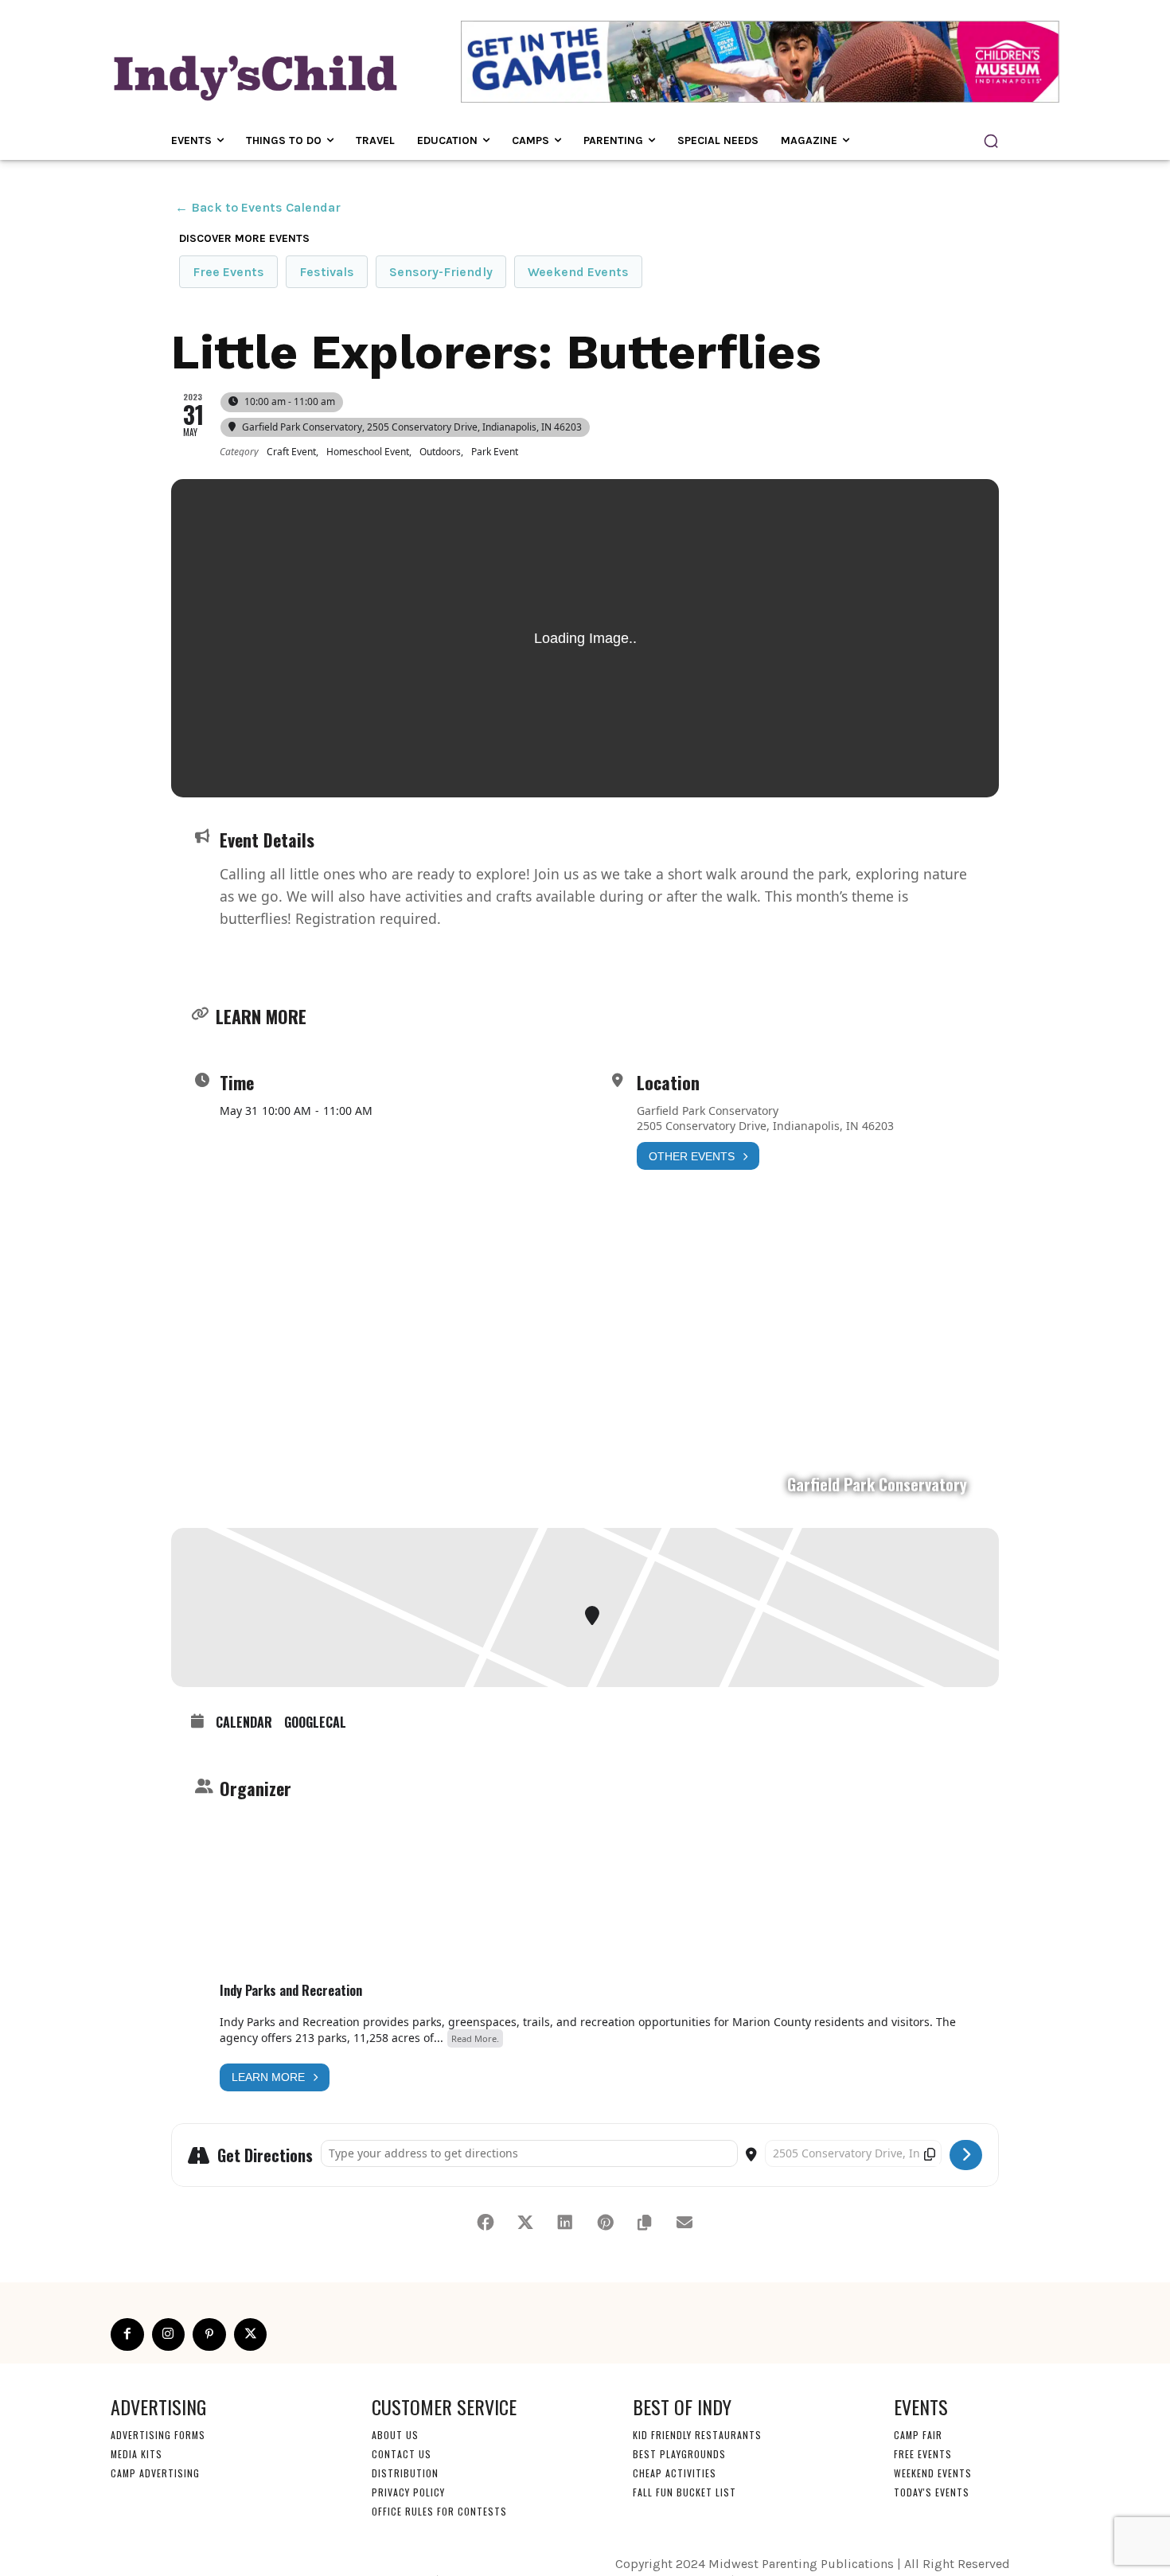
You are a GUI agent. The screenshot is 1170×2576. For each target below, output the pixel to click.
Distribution (405, 2473)
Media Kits (136, 2454)
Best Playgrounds (679, 2454)
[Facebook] (127, 2335)
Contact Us (402, 2454)
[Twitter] (251, 2335)
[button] (991, 141)
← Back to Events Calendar (258, 207)
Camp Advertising (155, 2473)
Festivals (327, 272)
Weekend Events (578, 272)
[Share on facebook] (486, 2223)
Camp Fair (918, 2435)
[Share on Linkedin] (565, 2223)
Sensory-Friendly (441, 272)
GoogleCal (315, 1723)
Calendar (244, 1723)
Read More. (475, 2038)
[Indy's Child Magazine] (254, 75)
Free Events (228, 272)
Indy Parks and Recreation (291, 1990)
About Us (395, 2435)
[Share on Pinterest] (605, 2223)
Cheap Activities (675, 2473)
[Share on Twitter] (525, 2223)
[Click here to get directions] (966, 2155)
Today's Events (932, 2492)
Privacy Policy (408, 2492)
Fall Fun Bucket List (684, 2492)
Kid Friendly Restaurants (697, 2435)
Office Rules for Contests (439, 2511)
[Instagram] (169, 2335)
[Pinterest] (209, 2335)
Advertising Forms (158, 2435)
